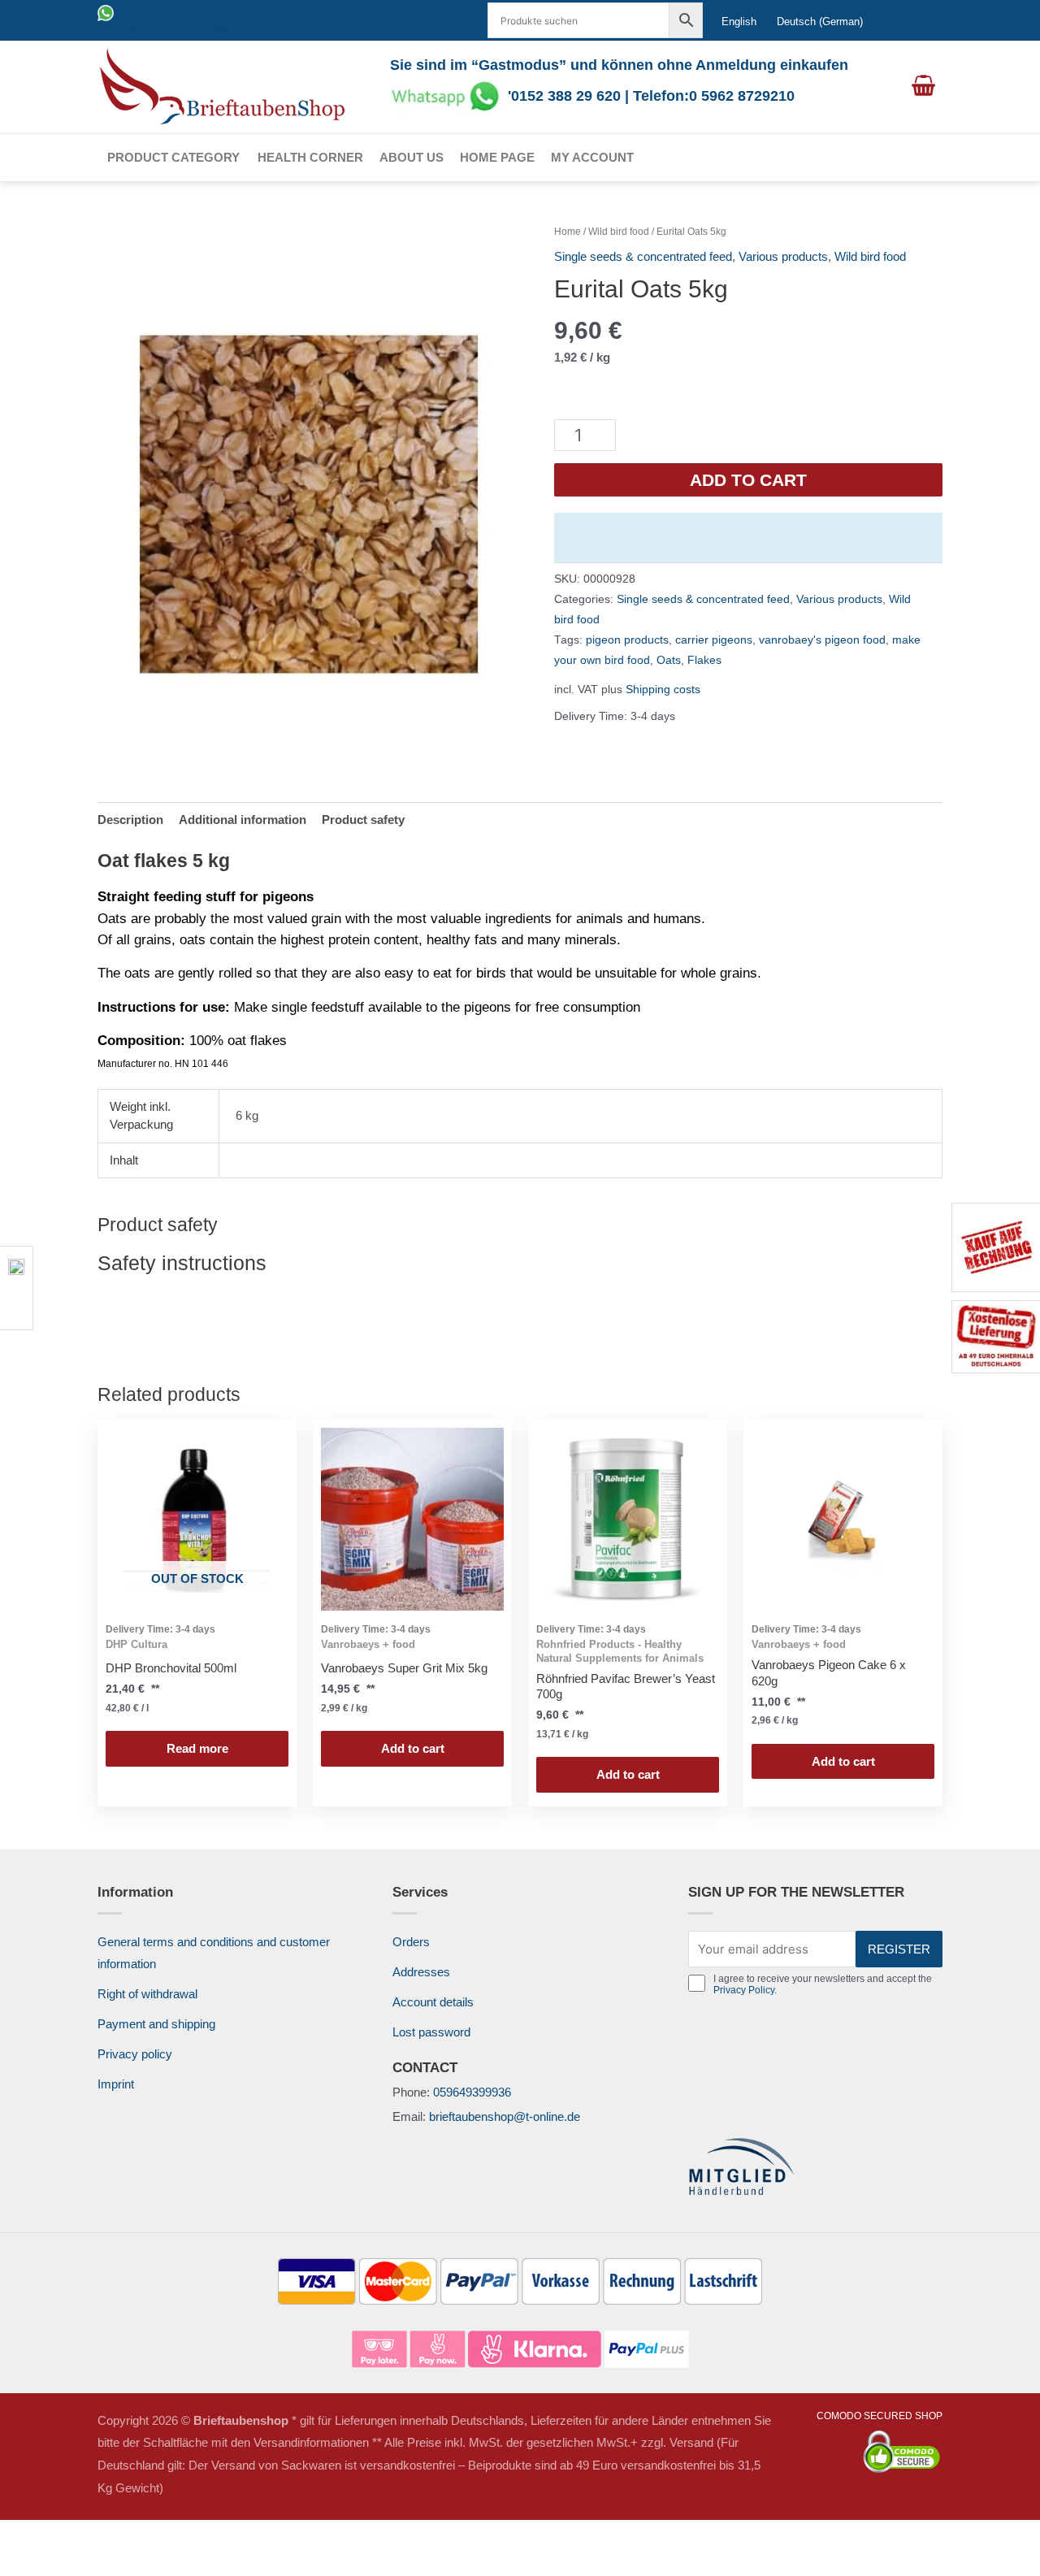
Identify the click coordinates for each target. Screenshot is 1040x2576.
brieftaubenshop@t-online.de (505, 2116)
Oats (669, 660)
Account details (433, 2002)
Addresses (421, 1972)
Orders (411, 1942)
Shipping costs (663, 690)
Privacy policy (135, 2054)
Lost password (431, 2032)
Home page (497, 157)
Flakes (704, 660)
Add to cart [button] (413, 1748)
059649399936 (472, 2092)
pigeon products (627, 640)
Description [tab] (130, 820)
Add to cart (748, 480)
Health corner (310, 157)
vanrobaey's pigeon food (822, 640)
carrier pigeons (714, 640)
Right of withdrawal (147, 1994)
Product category (173, 157)
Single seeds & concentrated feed (643, 256)
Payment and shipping (156, 2024)
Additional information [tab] (243, 820)
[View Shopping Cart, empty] (923, 87)
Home (568, 232)
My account (592, 157)
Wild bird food (619, 232)
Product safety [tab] (363, 820)
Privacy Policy (744, 1990)
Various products (783, 256)
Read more (197, 1748)
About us (412, 157)
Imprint (116, 2084)
